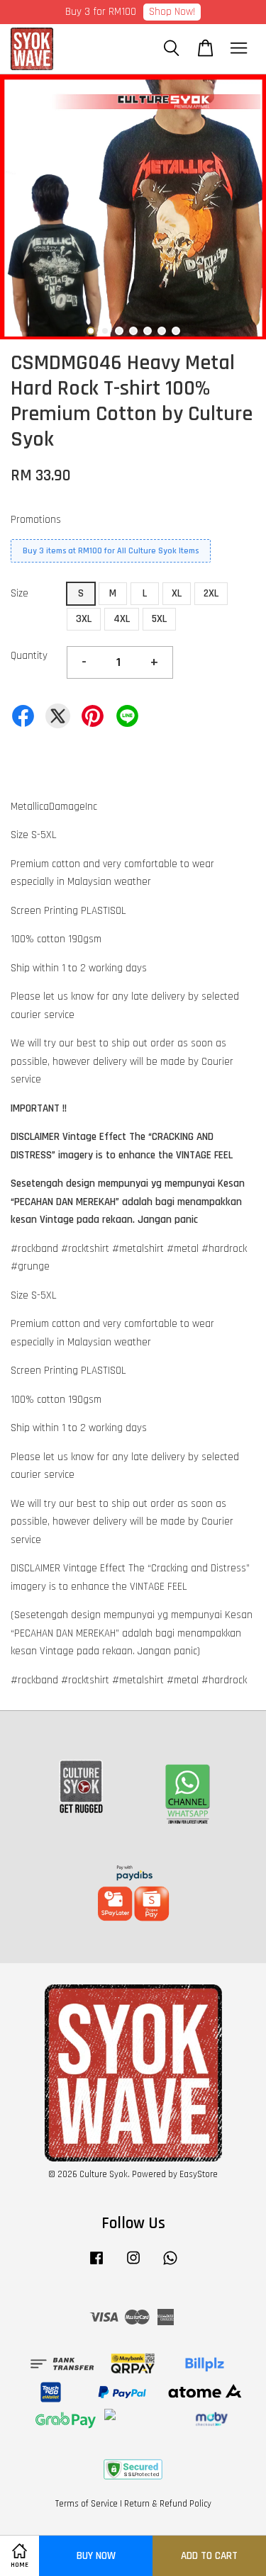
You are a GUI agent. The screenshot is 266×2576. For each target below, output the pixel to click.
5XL (159, 619)
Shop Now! (172, 12)
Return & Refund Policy (168, 2504)
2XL (211, 593)
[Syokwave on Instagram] (133, 2265)
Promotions (36, 520)
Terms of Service (87, 2504)
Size (20, 593)
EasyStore (199, 2174)
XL (177, 593)
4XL (122, 619)
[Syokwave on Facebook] (96, 2265)
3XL (84, 619)
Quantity (29, 656)
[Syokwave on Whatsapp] (170, 2265)
